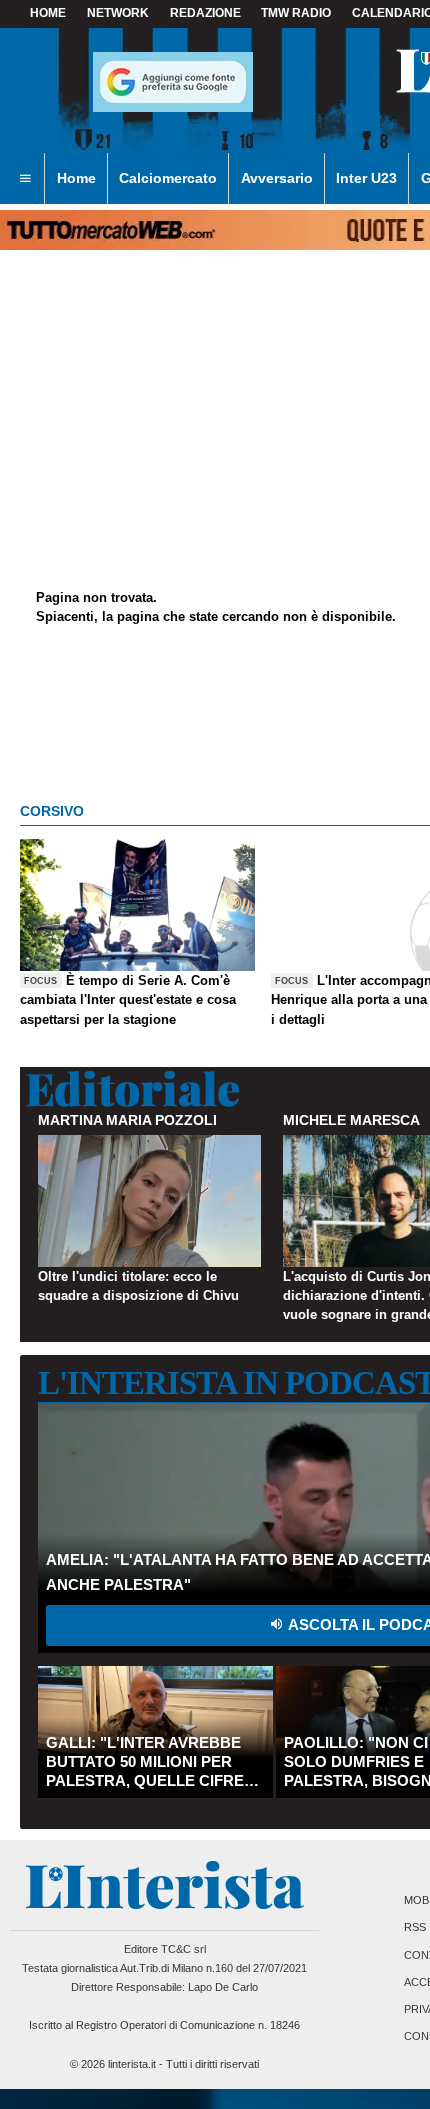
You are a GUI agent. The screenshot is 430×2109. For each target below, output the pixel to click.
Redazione (205, 13)
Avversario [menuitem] (277, 178)
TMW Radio (296, 13)
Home (48, 13)
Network (118, 13)
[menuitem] (25, 179)
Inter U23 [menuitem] (366, 178)
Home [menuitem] (76, 178)
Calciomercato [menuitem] (168, 178)
